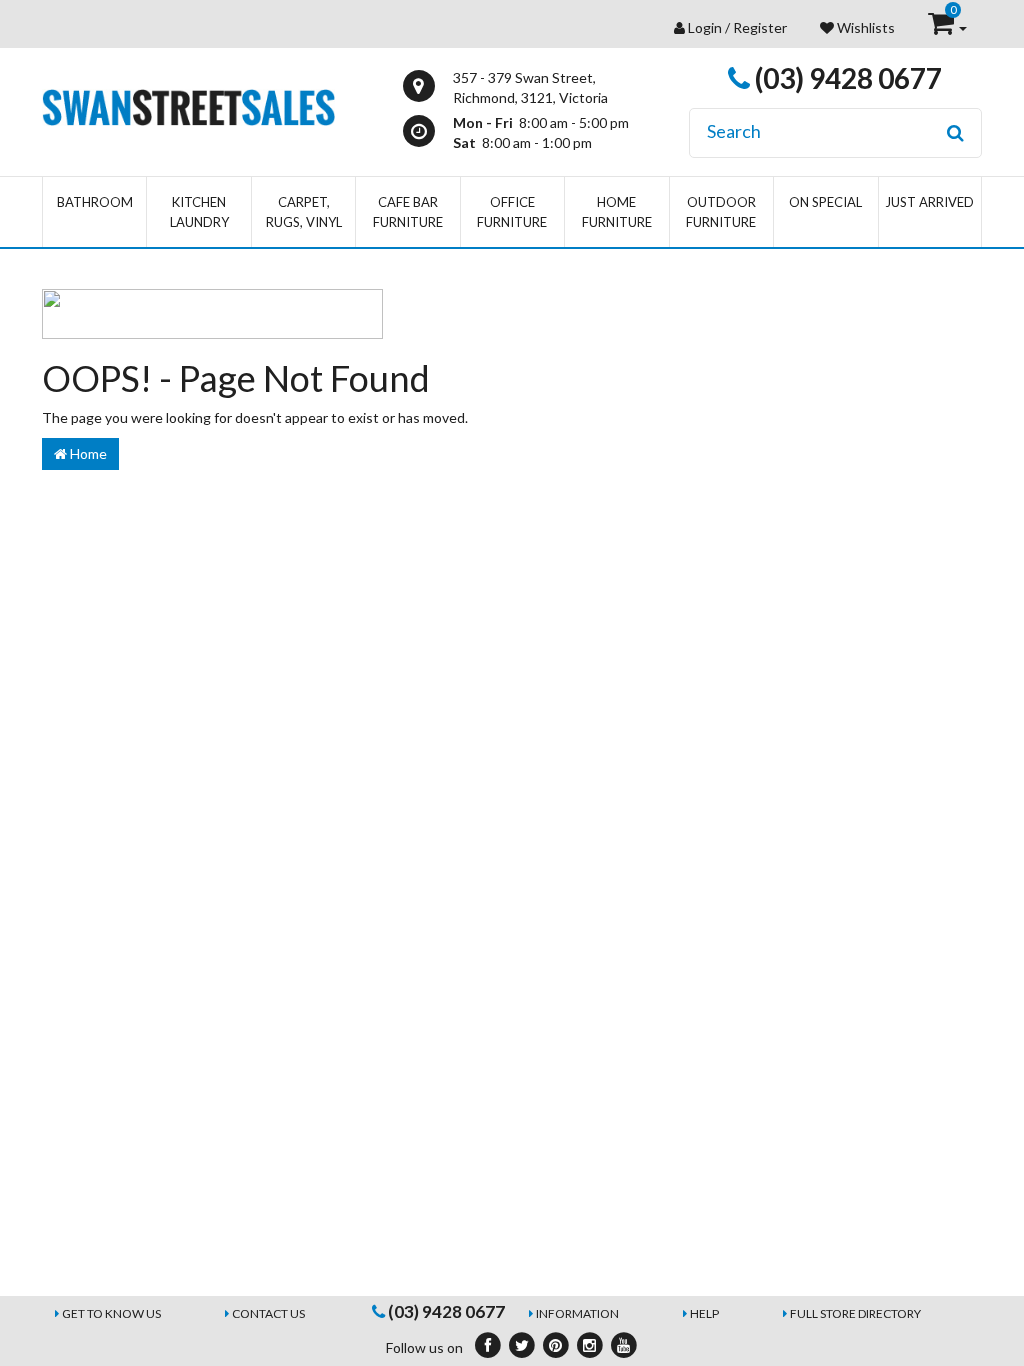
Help (704, 1313)
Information (577, 1313)
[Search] (955, 133)
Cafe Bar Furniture (408, 212)
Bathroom (95, 202)
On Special (825, 202)
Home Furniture (617, 212)
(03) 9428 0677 (846, 78)
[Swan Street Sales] (188, 105)
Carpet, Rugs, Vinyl (304, 212)
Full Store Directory (855, 1313)
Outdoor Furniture (721, 212)
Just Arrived (929, 202)
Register (760, 27)
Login (705, 27)
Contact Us (268, 1313)
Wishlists (864, 27)
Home (87, 453)
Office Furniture (512, 212)
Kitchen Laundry (199, 212)
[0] (942, 27)
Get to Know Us (111, 1313)
